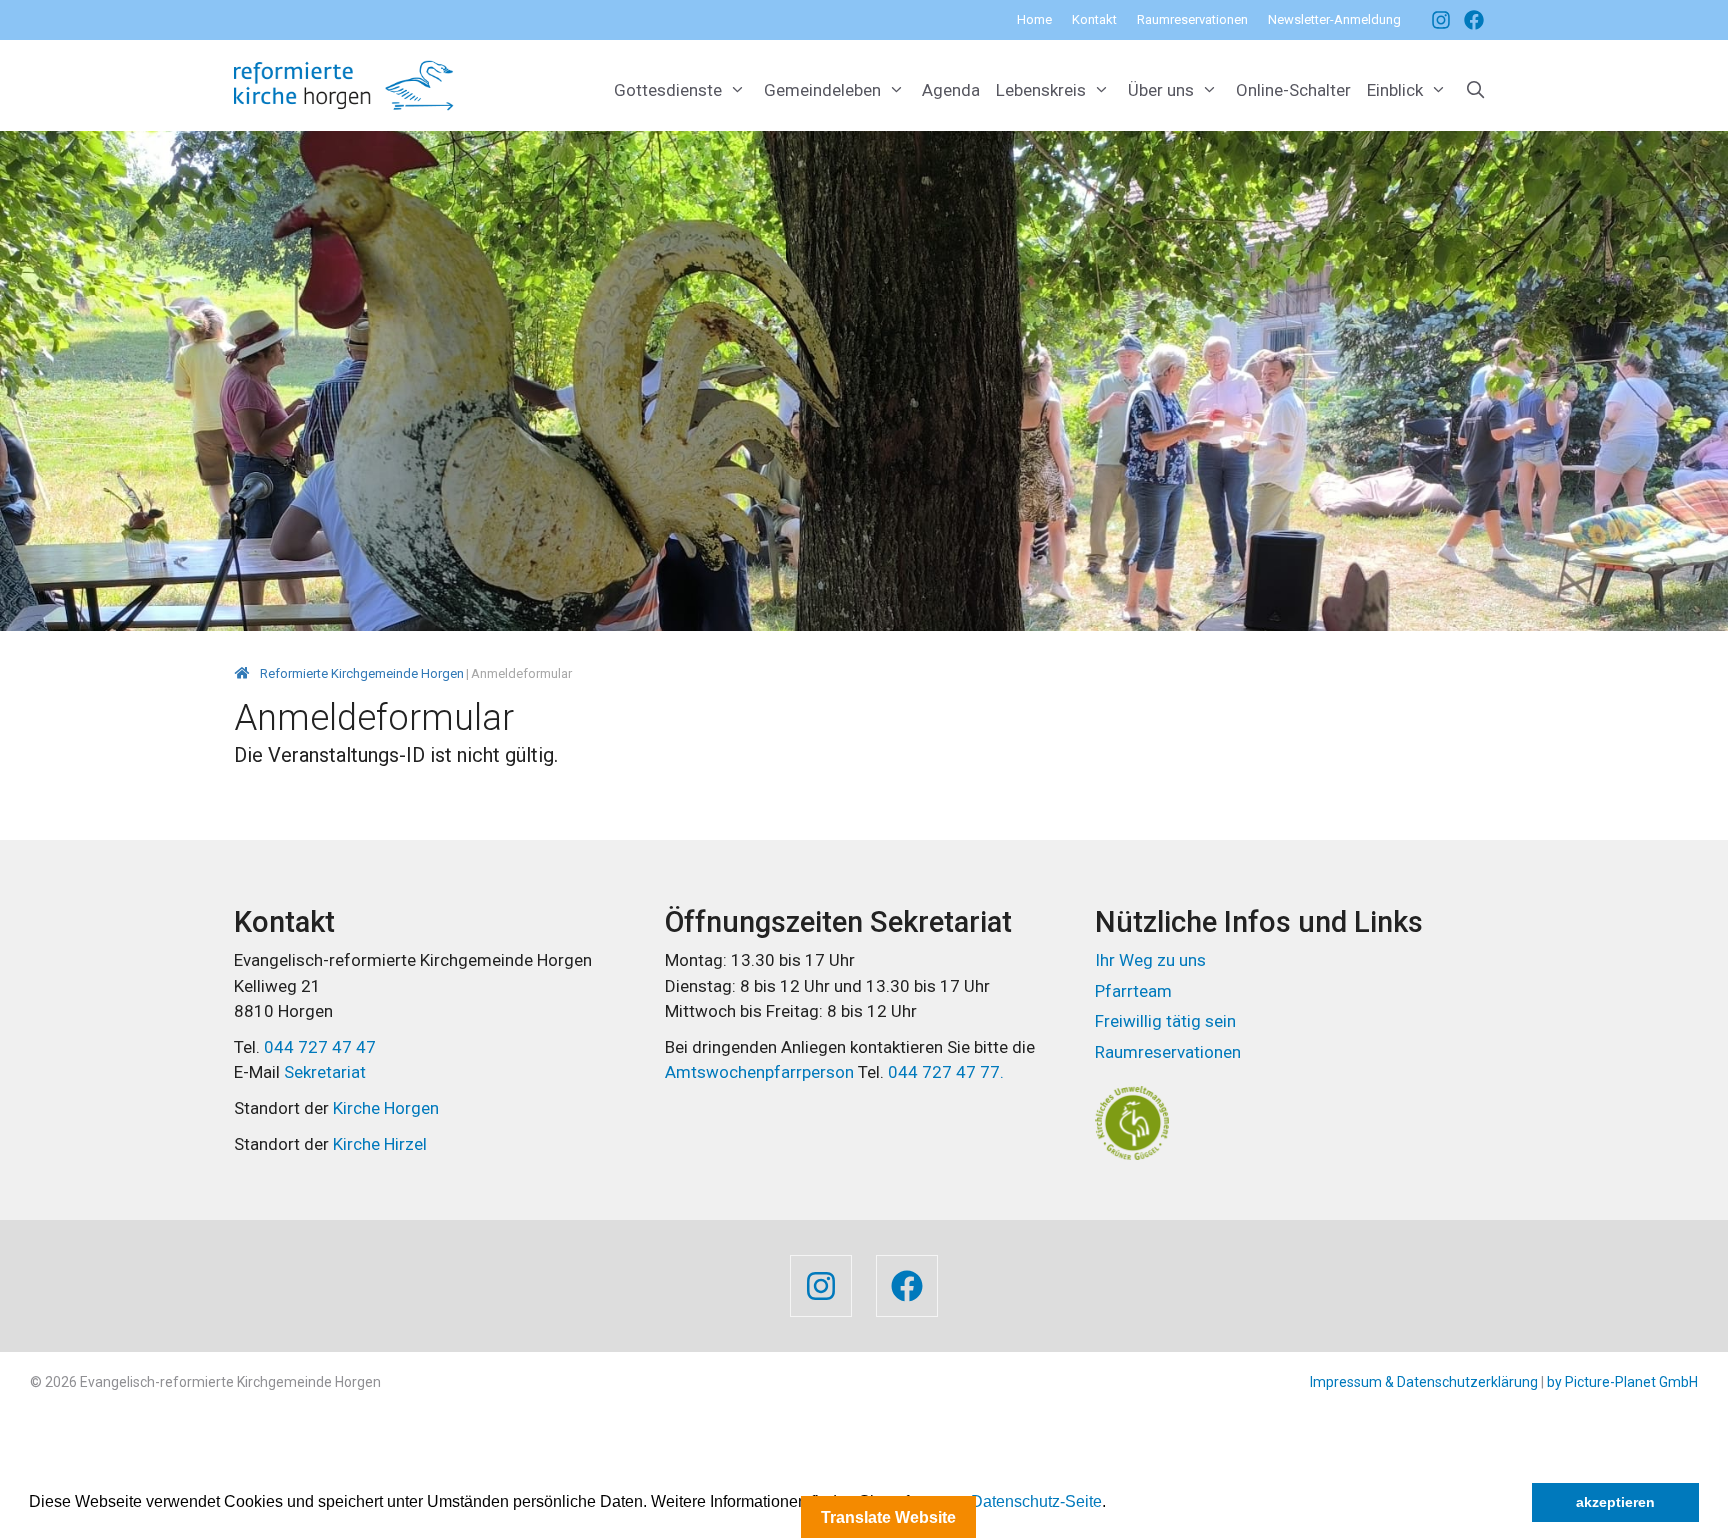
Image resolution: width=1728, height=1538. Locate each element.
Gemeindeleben (822, 90)
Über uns (1161, 90)
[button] (1113, 1504)
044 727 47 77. (944, 1072)
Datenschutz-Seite (1036, 1501)
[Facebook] (1436, 20)
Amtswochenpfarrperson (761, 1072)
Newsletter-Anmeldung (1334, 19)
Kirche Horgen (386, 1108)
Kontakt (1094, 19)
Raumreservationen (1192, 19)
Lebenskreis (1041, 90)
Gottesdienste (668, 90)
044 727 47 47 (320, 1047)
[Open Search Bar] (1475, 90)
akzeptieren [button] (1615, 1502)
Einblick (1395, 90)
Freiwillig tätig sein (1165, 1021)
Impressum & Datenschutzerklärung (1424, 1382)
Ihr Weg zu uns (1150, 960)
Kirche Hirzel (380, 1144)
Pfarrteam (1133, 991)
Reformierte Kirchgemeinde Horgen (362, 673)
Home (1034, 19)
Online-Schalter (1293, 90)
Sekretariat (325, 1072)
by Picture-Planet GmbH (1622, 1382)
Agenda (951, 90)
